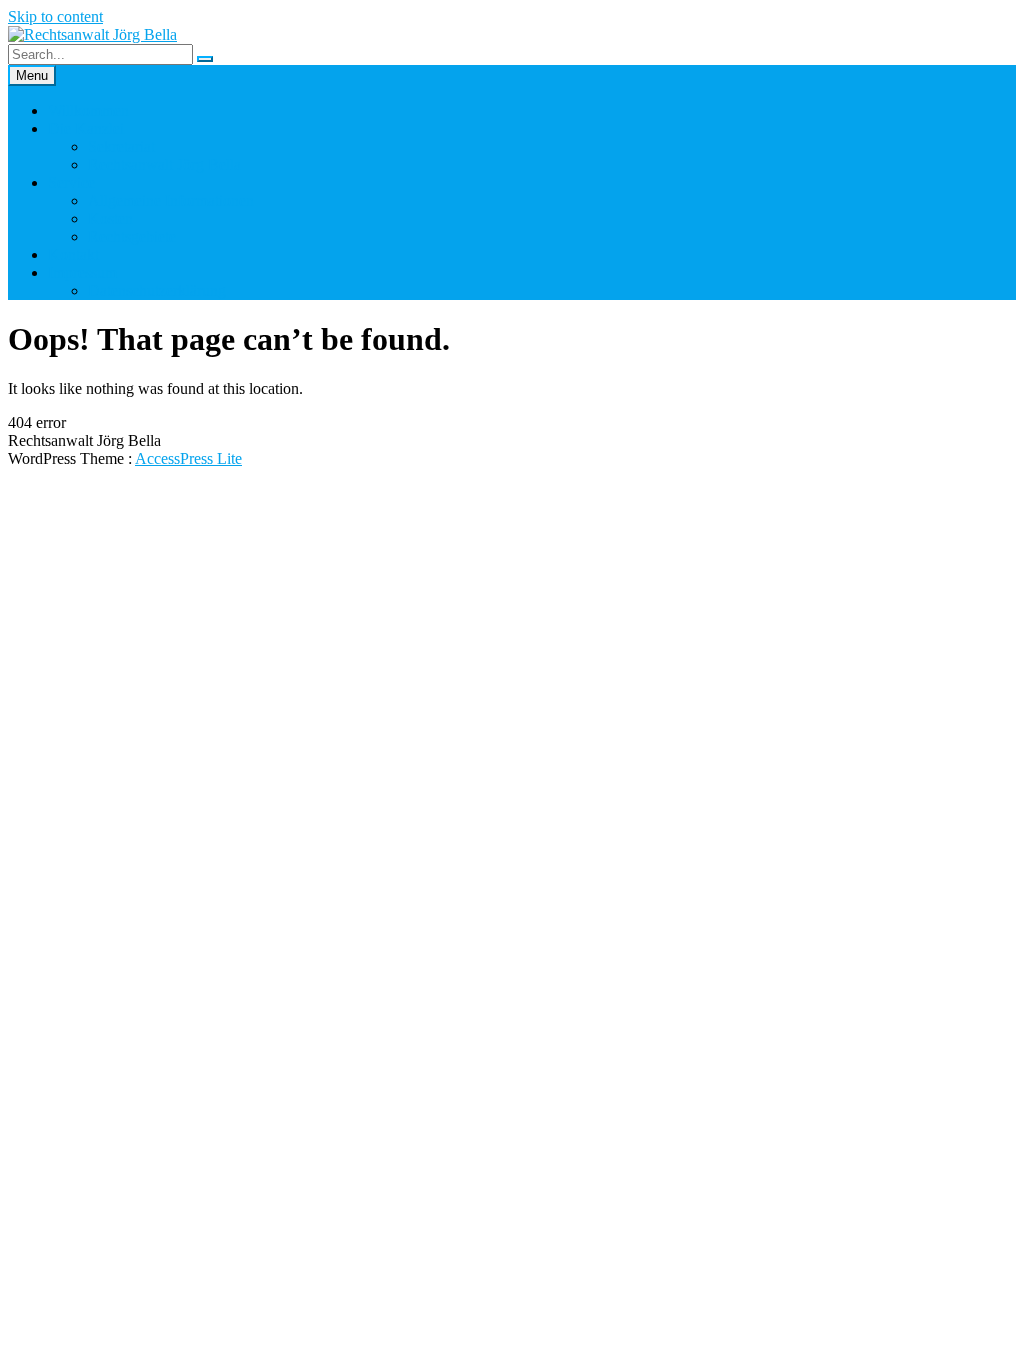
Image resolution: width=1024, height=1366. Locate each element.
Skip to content (55, 16)
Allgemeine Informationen (171, 200)
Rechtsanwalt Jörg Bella (164, 164)
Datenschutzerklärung (157, 290)
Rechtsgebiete (132, 236)
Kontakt (73, 254)
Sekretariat (121, 146)
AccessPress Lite (188, 458)
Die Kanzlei (86, 128)
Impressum (82, 272)
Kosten (110, 218)
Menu (32, 75)
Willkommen (88, 110)
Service (71, 182)
